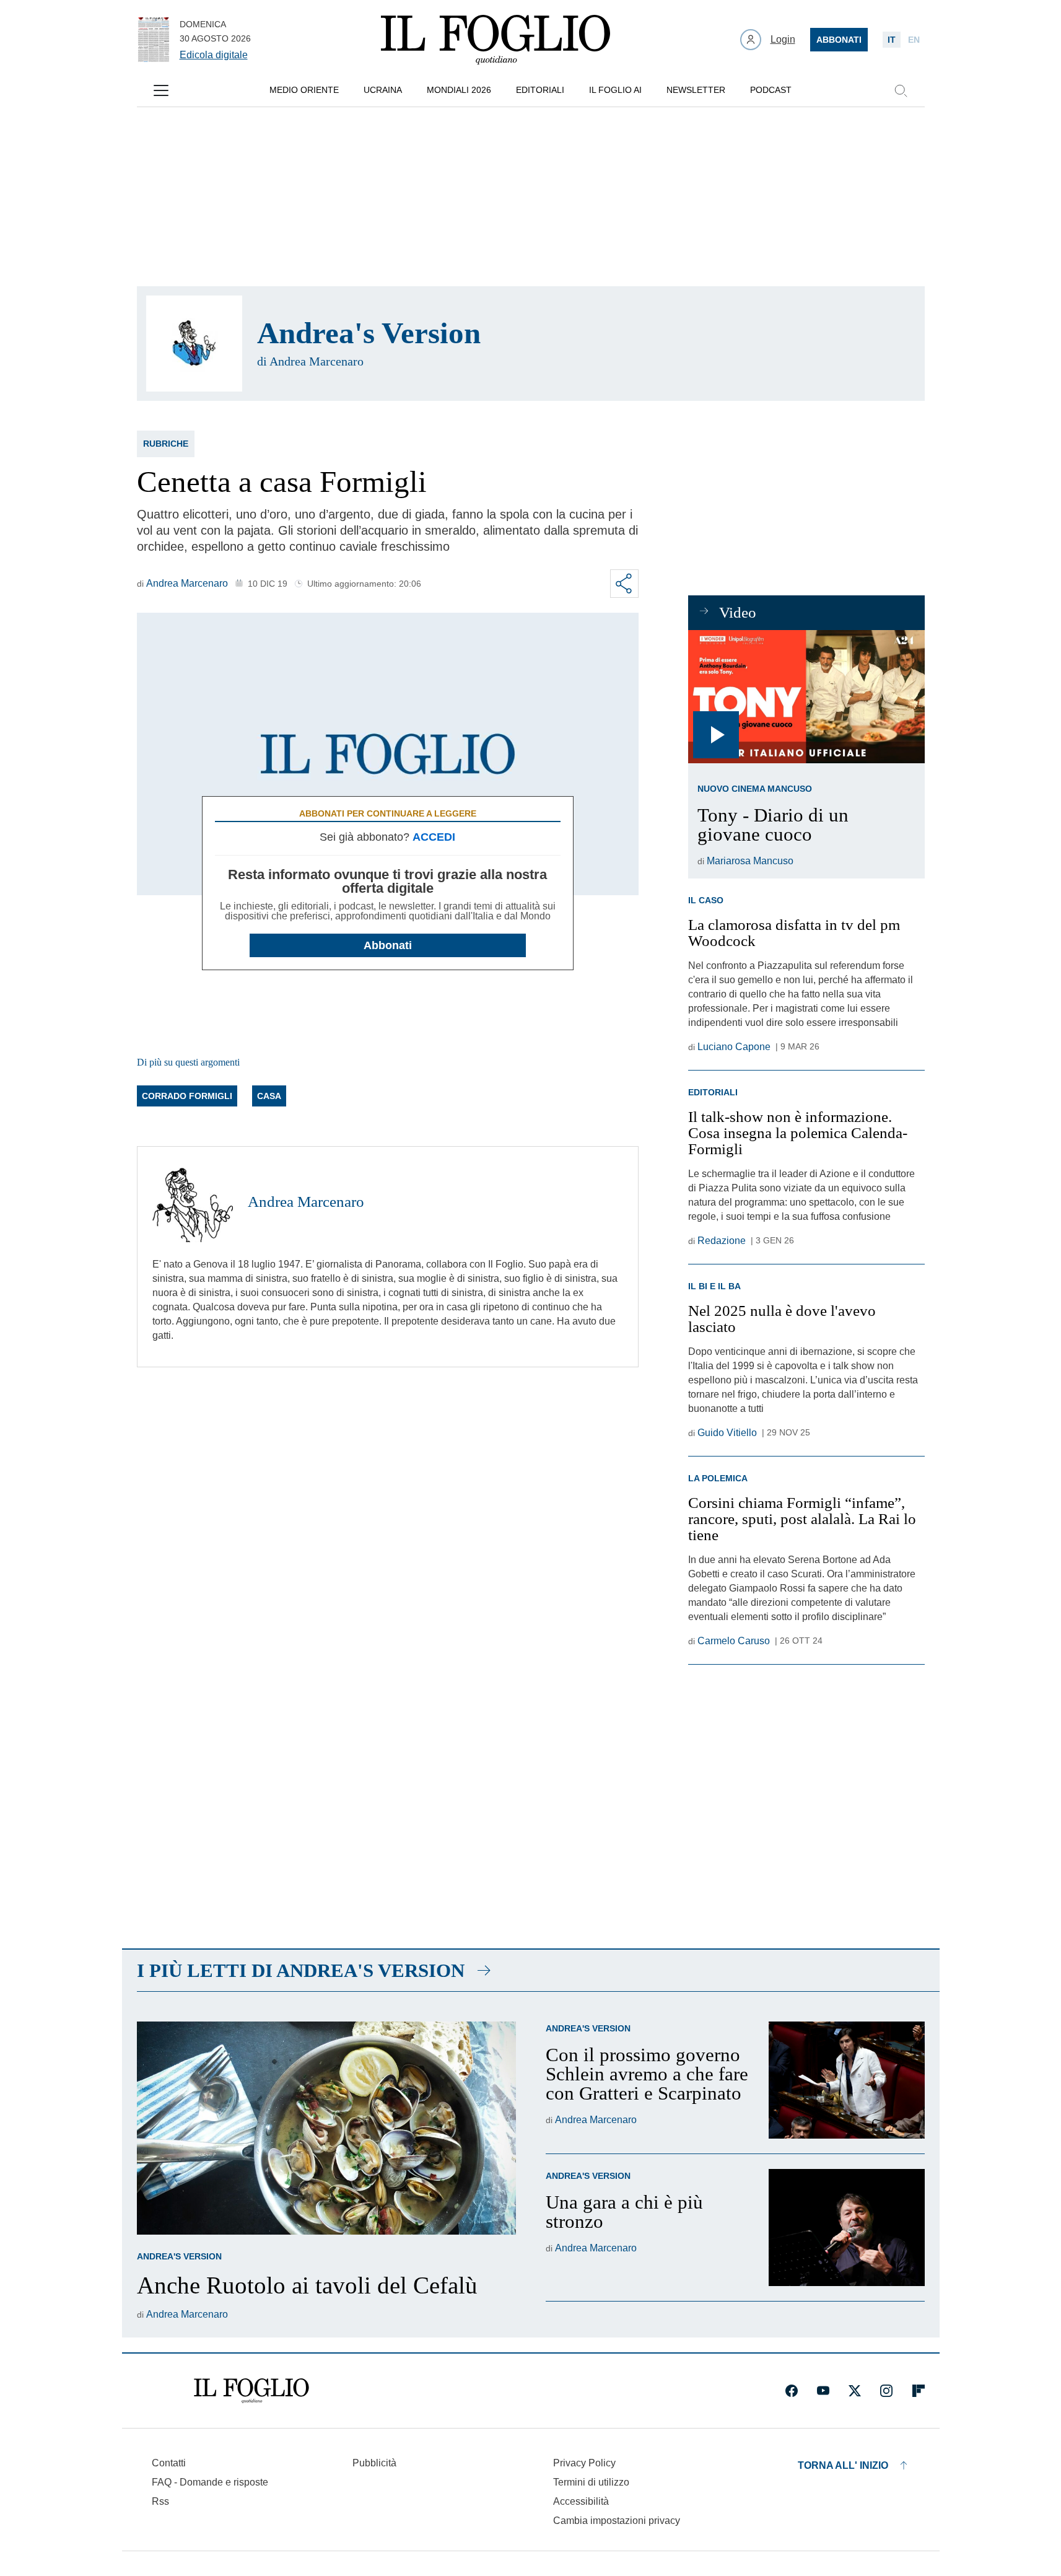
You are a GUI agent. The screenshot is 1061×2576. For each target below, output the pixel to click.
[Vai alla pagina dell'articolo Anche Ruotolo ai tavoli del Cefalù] (326, 2128)
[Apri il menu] (161, 90)
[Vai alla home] (496, 40)
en (914, 40)
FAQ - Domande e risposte (210, 2482)
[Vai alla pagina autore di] (194, 344)
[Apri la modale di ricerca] (901, 90)
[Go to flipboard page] (919, 2391)
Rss (160, 2501)
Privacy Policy (584, 2463)
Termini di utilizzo (591, 2482)
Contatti (169, 2463)
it (892, 40)
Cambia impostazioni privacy (617, 2521)
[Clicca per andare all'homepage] (251, 2391)
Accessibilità (581, 2501)
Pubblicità (374, 2463)
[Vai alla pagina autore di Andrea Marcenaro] (193, 1202)
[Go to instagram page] (886, 2391)
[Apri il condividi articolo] (624, 584)
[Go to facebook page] (792, 2391)
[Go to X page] (855, 2391)
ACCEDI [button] (434, 837)
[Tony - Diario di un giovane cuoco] (806, 697)
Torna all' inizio (843, 2465)
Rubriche (166, 444)
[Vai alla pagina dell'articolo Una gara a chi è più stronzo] (847, 2228)
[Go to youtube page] (823, 2391)
